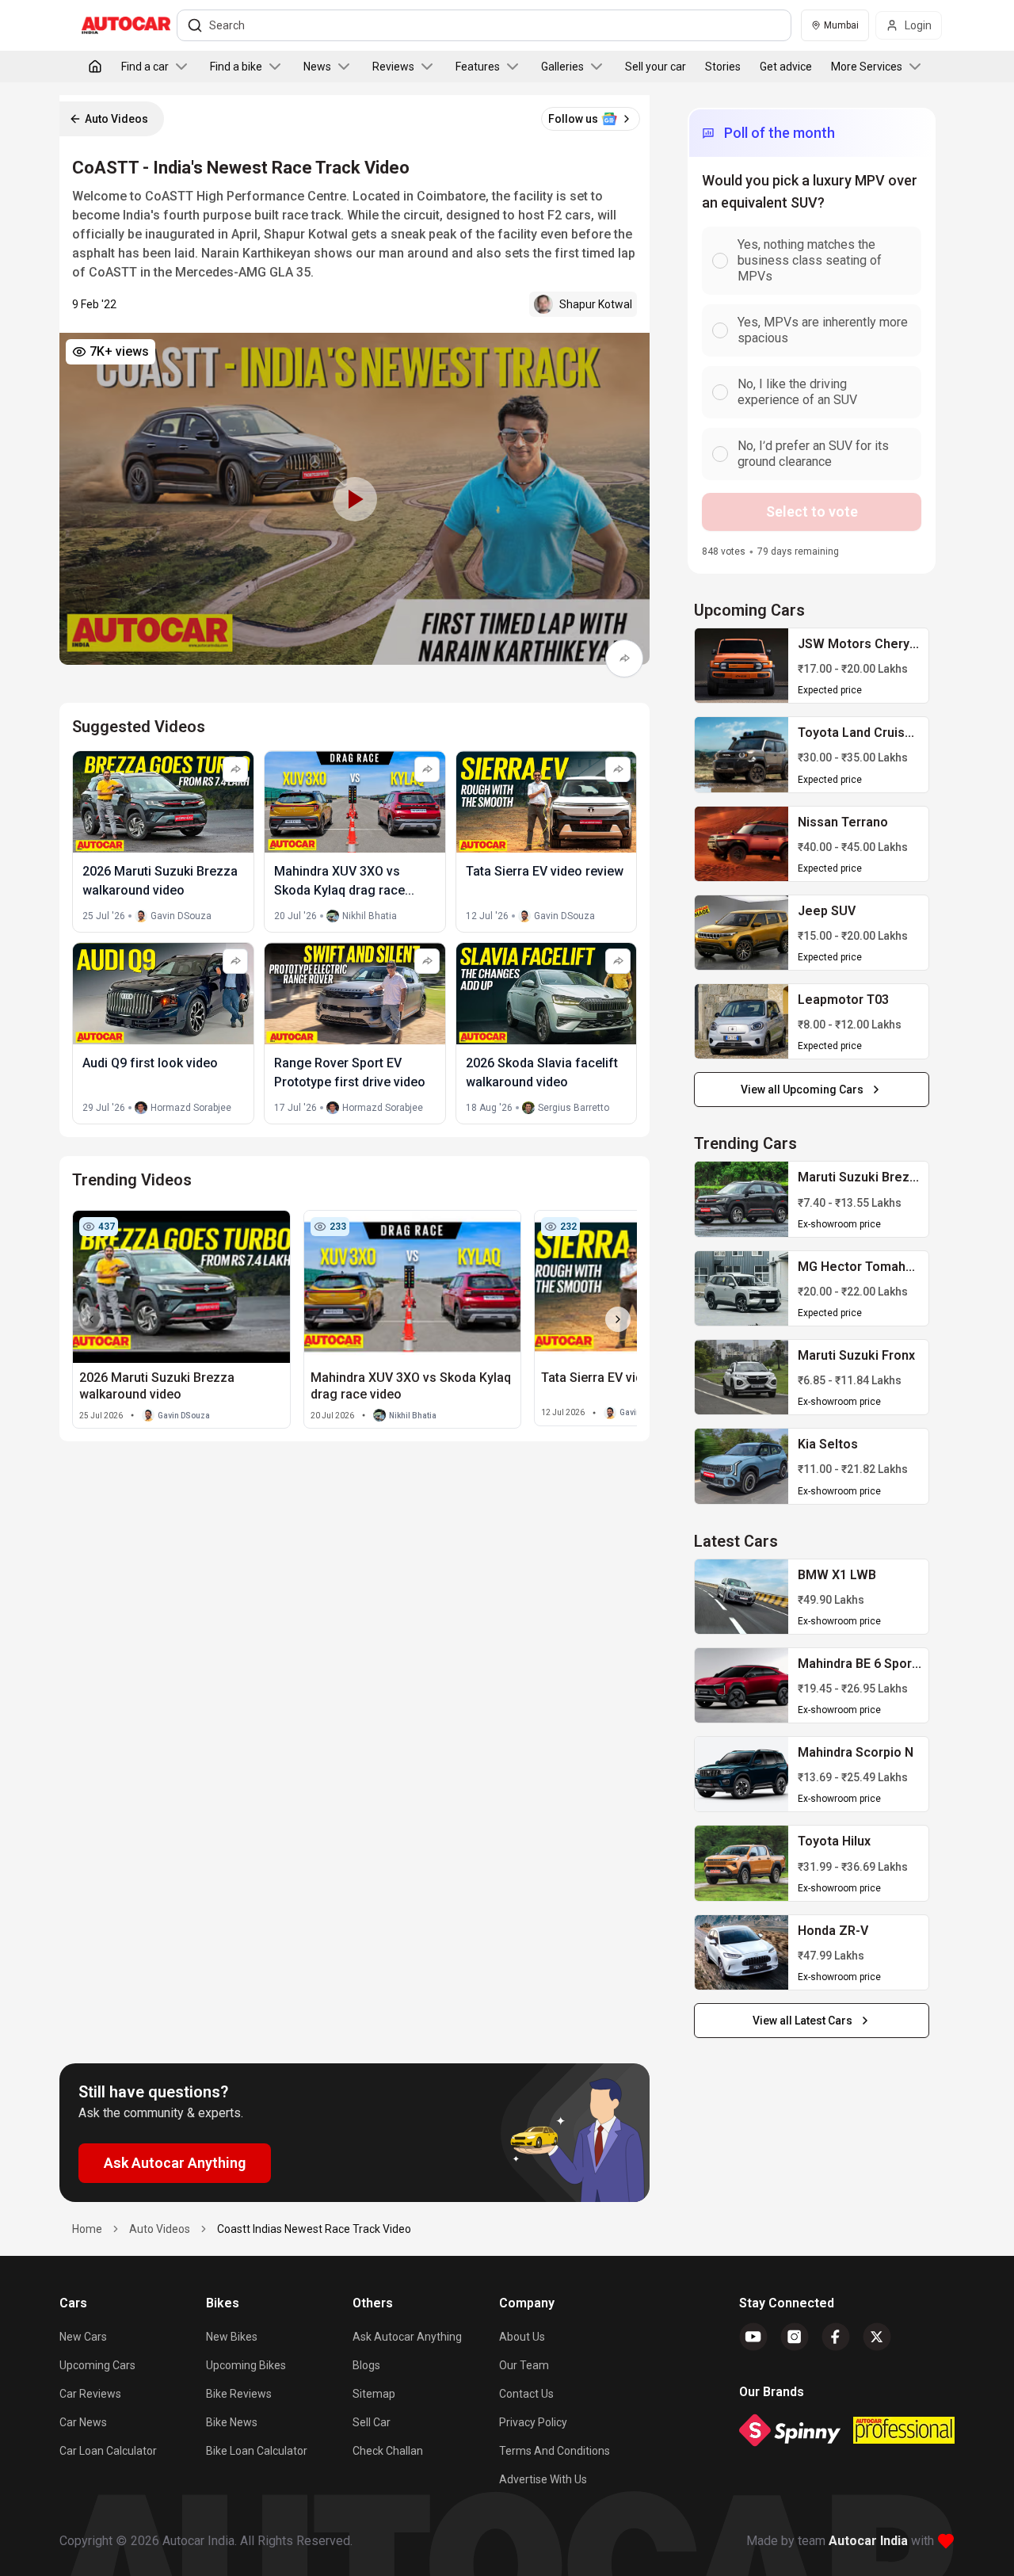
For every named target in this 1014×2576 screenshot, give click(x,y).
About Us (522, 2337)
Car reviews (90, 2394)
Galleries (562, 67)
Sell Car (372, 2422)
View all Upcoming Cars (802, 1090)
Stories (723, 67)
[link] (741, 666)
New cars (83, 2337)
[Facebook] (836, 2337)
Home (87, 2229)
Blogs (366, 2365)
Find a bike (236, 67)
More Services (867, 67)
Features (478, 67)
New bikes (232, 2337)
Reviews (393, 67)
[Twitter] (877, 2337)
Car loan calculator (108, 2451)
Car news (83, 2422)
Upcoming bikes (246, 2365)
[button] (355, 499)
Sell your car (656, 67)
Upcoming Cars (97, 2365)
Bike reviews (239, 2394)
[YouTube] (753, 2337)
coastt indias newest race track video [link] (314, 2229)
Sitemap (374, 2394)
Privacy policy (533, 2422)
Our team (524, 2365)
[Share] (624, 658)
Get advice (786, 67)
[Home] (95, 67)
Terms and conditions (555, 2451)
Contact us (526, 2394)
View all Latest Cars (802, 2021)
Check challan (388, 2451)
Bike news (232, 2422)
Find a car (145, 67)
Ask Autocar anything (407, 2337)
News (317, 67)
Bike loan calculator (257, 2451)
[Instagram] (795, 2337)
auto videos (160, 2229)
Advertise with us (543, 2479)
